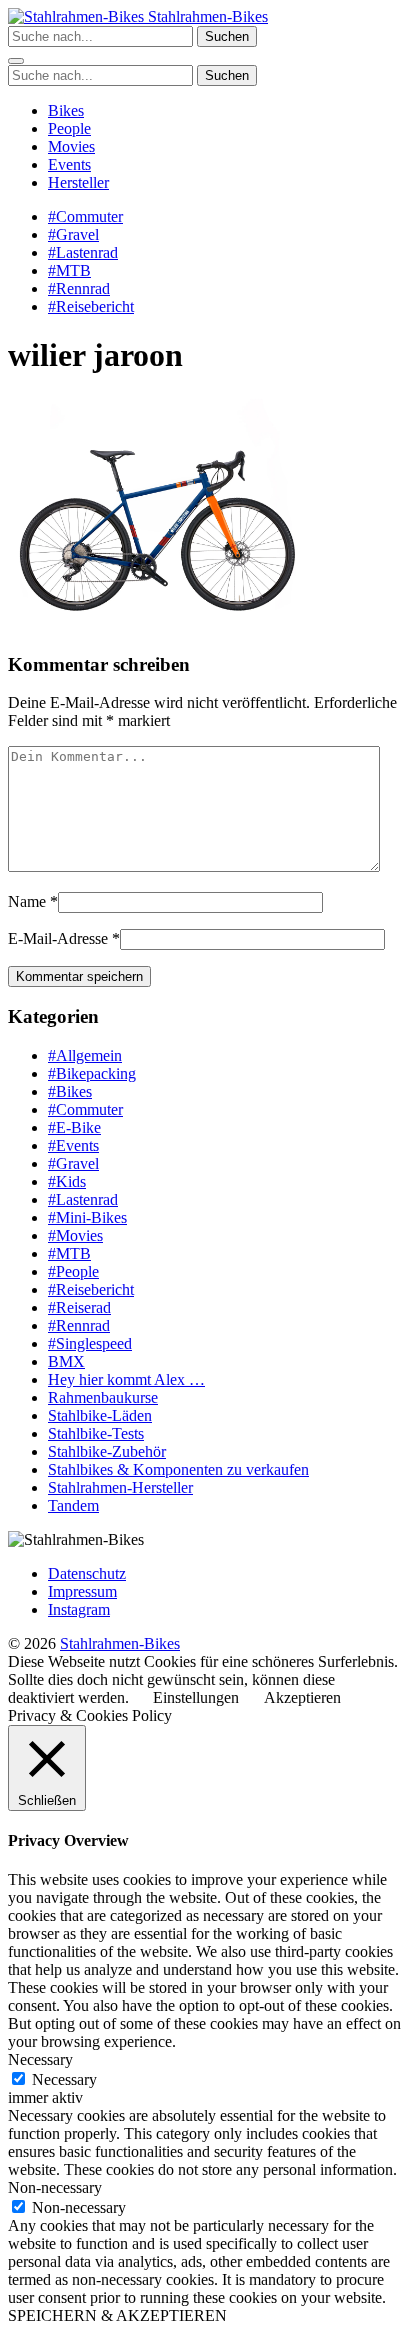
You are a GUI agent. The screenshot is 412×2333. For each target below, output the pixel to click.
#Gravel (73, 234)
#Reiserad (79, 1307)
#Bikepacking (92, 1073)
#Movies (75, 1235)
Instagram (79, 1609)
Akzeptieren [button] (302, 1697)
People (69, 128)
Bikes (66, 110)
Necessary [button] (40, 2059)
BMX (66, 1361)
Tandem (73, 1505)
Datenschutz (87, 1573)
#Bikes (70, 1091)
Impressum (82, 1591)
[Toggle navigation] (16, 61)
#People (73, 1271)
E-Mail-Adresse (58, 938)
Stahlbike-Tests (96, 1433)
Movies (71, 146)
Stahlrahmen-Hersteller (120, 1487)
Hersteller (78, 182)
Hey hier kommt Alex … (126, 1379)
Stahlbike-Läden (100, 1415)
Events (69, 164)
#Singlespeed (90, 1343)
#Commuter (85, 216)
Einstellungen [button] (196, 1697)
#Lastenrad (83, 252)
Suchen (227, 36)
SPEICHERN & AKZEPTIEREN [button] (117, 2315)
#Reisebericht (91, 306)
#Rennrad (79, 288)
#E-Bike (74, 1127)
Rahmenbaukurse (103, 1397)
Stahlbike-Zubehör (107, 1451)
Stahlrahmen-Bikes (206, 16)
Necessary (64, 2079)
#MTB (69, 270)
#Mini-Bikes (87, 1217)
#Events (73, 1145)
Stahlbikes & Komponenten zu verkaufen (178, 1469)
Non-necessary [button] (55, 2187)
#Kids (67, 1181)
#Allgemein (85, 1055)
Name (27, 901)
